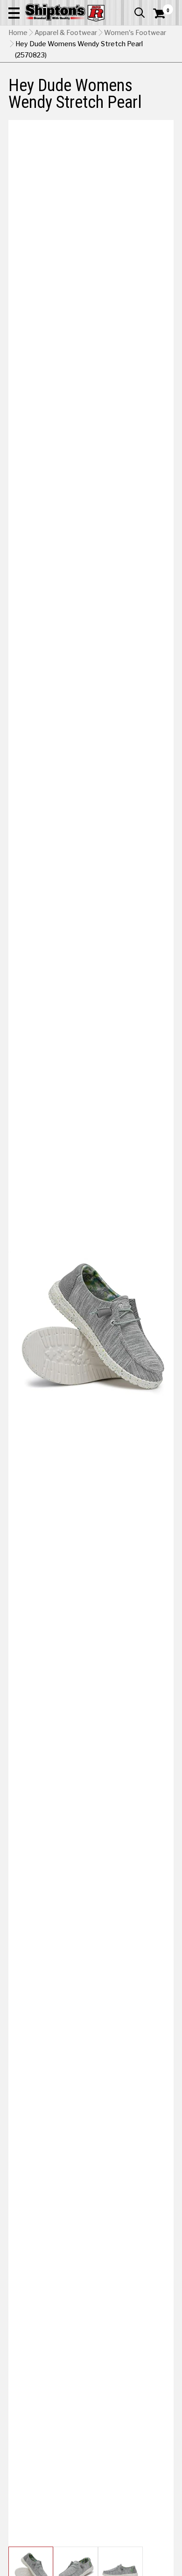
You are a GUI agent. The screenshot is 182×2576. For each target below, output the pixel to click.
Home (18, 33)
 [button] (140, 13)
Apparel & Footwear (66, 33)
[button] (14, 13)
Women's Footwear (135, 33)
